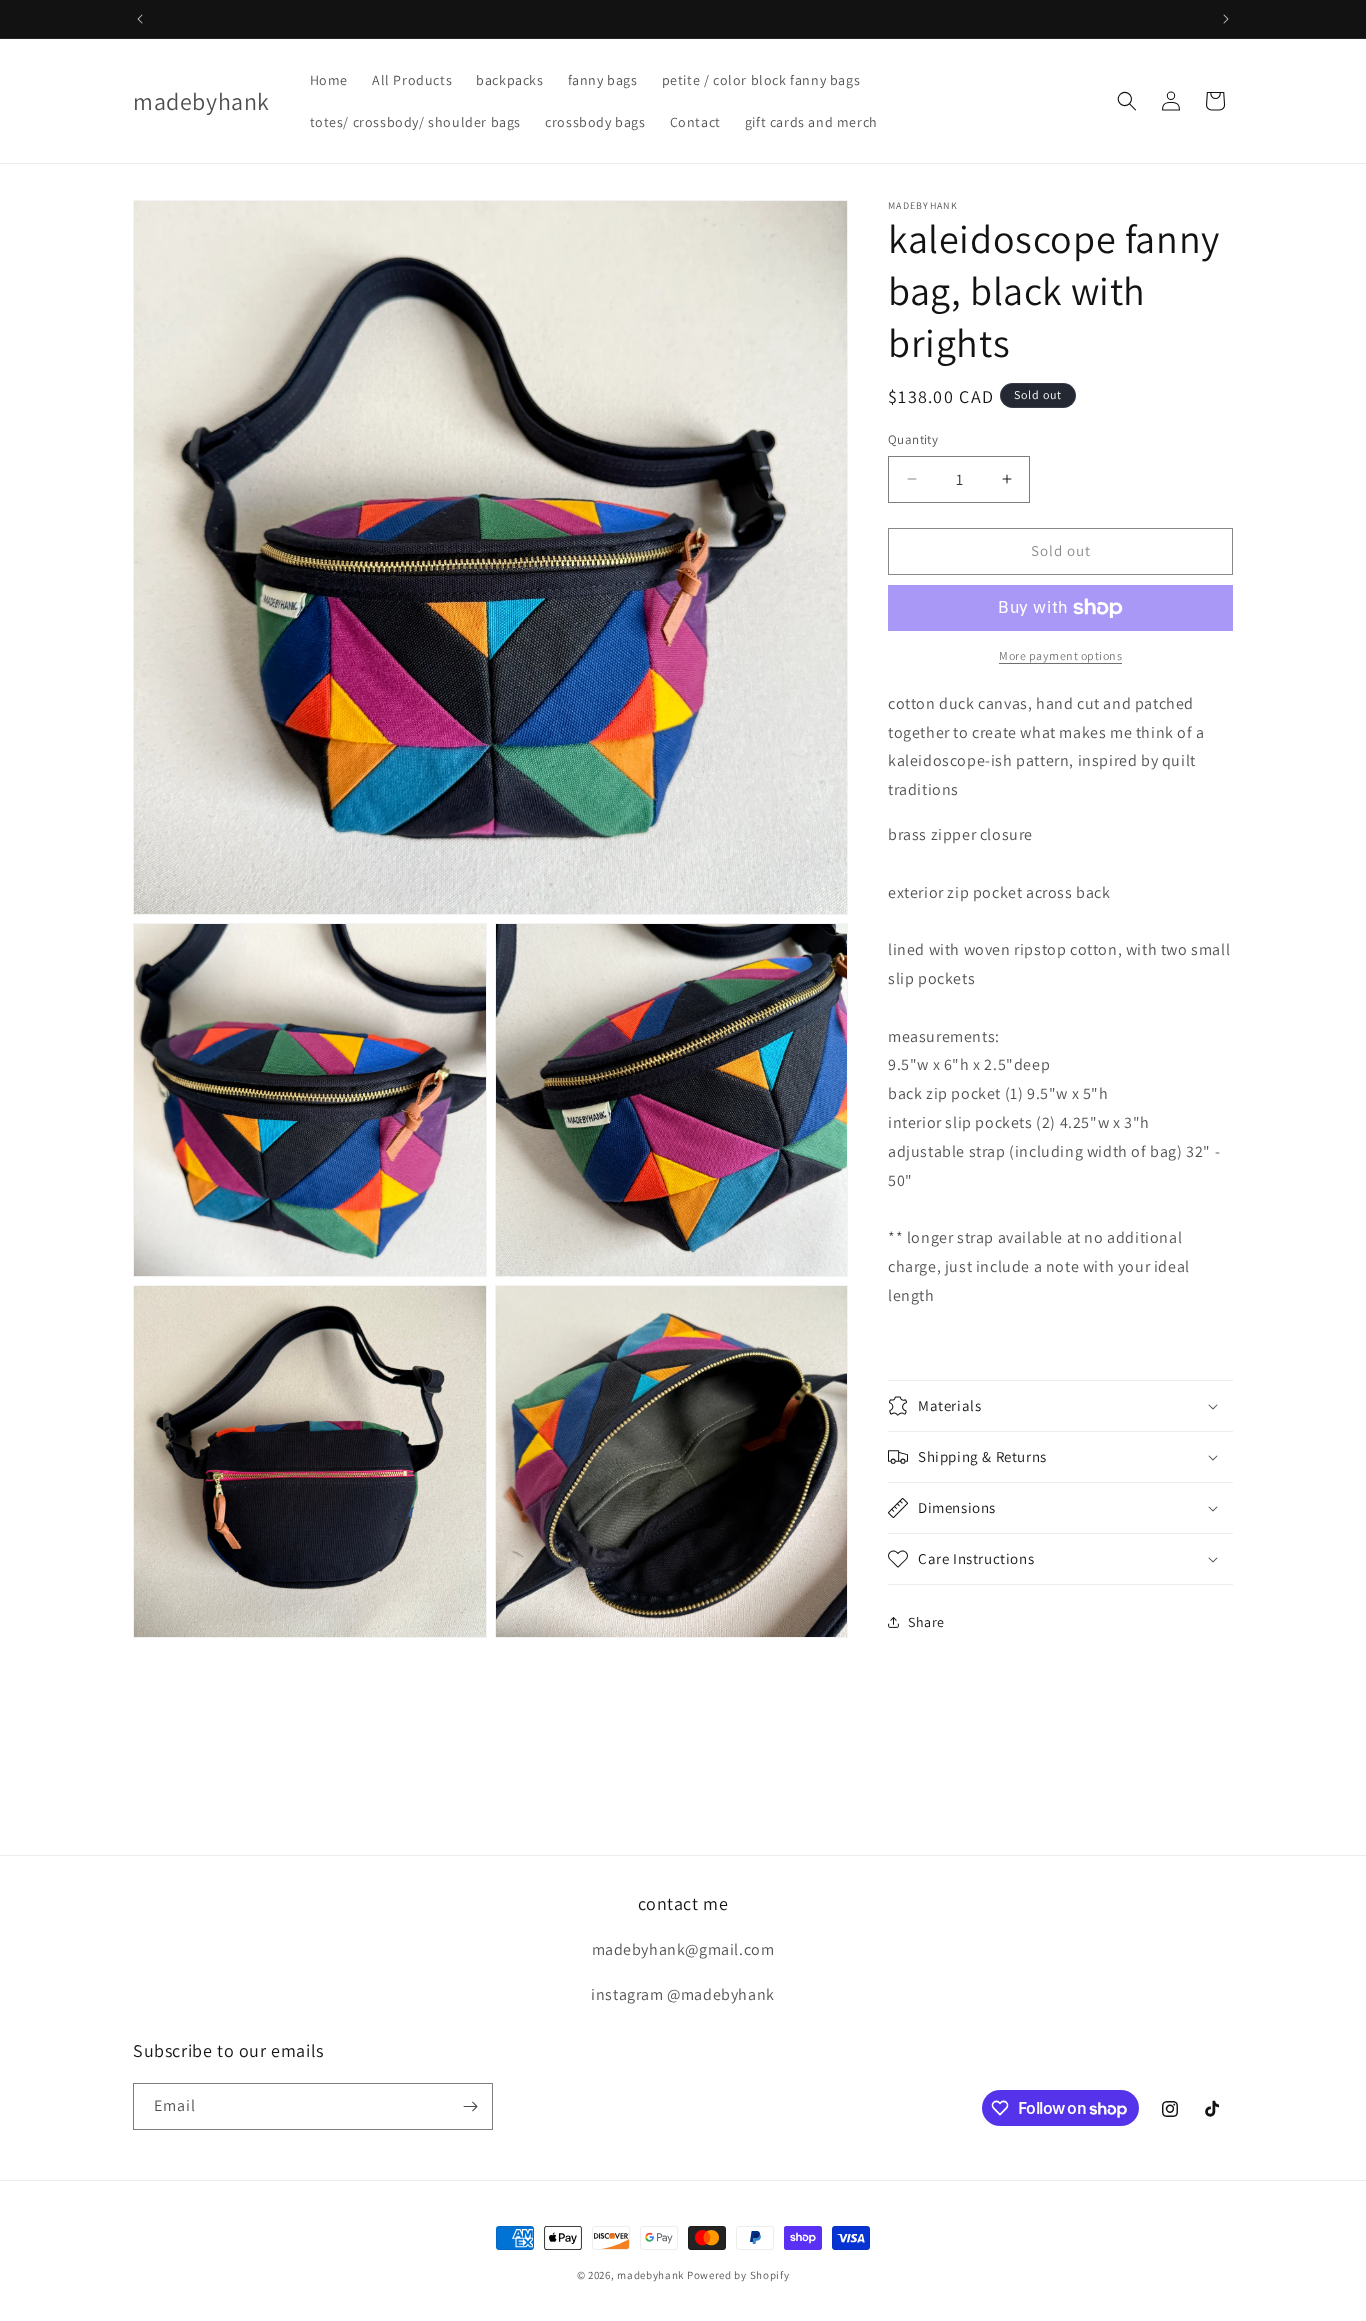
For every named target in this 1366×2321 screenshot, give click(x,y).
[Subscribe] (470, 2106)
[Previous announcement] (140, 19)
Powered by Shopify (738, 2275)
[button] (1127, 101)
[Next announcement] (1226, 19)
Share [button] (926, 1622)
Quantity (913, 439)
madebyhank (650, 2275)
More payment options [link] (1060, 655)
